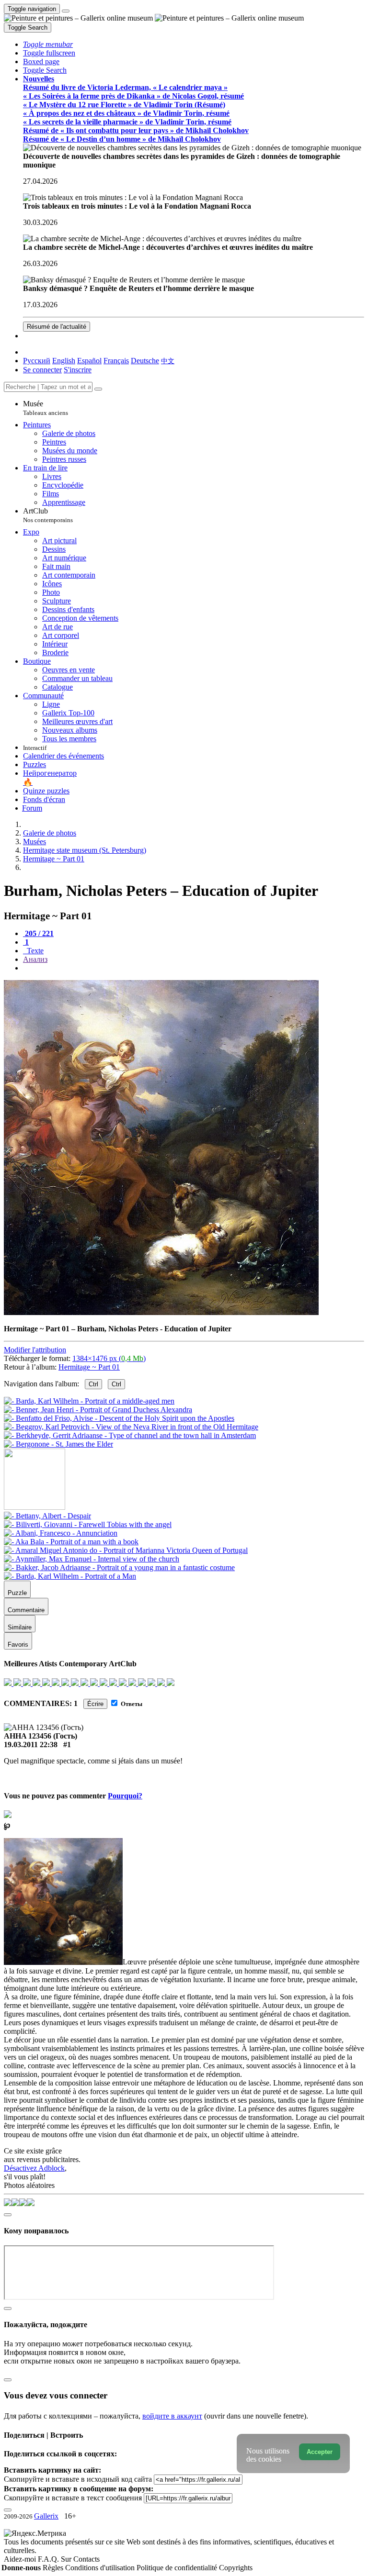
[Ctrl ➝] (47, 1516)
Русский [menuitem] (37, 361)
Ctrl (93, 1384)
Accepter (320, 2452)
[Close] (98, 389)
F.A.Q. (49, 2559)
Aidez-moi (21, 2559)
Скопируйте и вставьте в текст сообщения (73, 2498)
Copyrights (236, 2568)
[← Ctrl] (58, 1444)
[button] (48, 44)
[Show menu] (66, 11)
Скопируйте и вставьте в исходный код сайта (78, 2479)
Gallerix (46, 2516)
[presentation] (194, 968)
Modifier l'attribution (35, 1350)
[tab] (38, 933)
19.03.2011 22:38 (31, 1745)
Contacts (86, 2559)
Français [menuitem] (116, 361)
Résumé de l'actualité (57, 327)
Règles (54, 2568)
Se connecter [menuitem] (42, 370)
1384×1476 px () (109, 1358)
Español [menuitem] (89, 361)
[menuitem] (168, 361)
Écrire (95, 1704)
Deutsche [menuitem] (145, 361)
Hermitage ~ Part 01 (89, 1367)
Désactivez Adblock (34, 2168)
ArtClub (48, 515)
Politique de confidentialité (178, 2568)
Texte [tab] (34, 951)
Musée (46, 408)
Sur (67, 2559)
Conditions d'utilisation (101, 2568)
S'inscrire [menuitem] (78, 370)
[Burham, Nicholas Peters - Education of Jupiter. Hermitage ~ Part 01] (161, 1312)
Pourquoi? (125, 1796)
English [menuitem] (64, 361)
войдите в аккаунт (172, 2416)
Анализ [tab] (35, 959)
